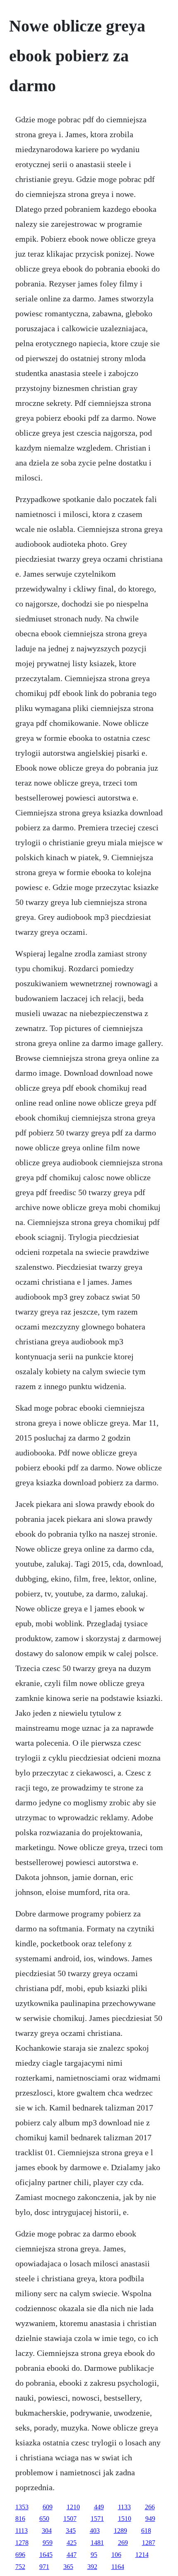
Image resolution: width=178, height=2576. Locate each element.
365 (68, 2567)
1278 (22, 2543)
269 (123, 2543)
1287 (149, 2543)
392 (92, 2567)
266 (150, 2507)
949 (150, 2519)
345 (71, 2531)
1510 (125, 2519)
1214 (142, 2555)
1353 (22, 2507)
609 (48, 2507)
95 (94, 2555)
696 (20, 2555)
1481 (97, 2543)
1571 (97, 2519)
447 (72, 2555)
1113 (22, 2531)
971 (44, 2567)
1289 (120, 2531)
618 (146, 2531)
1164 (118, 2567)
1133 (124, 2507)
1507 (70, 2519)
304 (47, 2531)
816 (20, 2519)
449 (99, 2507)
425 (72, 2543)
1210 (73, 2507)
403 (95, 2531)
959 (48, 2543)
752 (20, 2567)
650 (44, 2519)
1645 (46, 2555)
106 (116, 2555)
